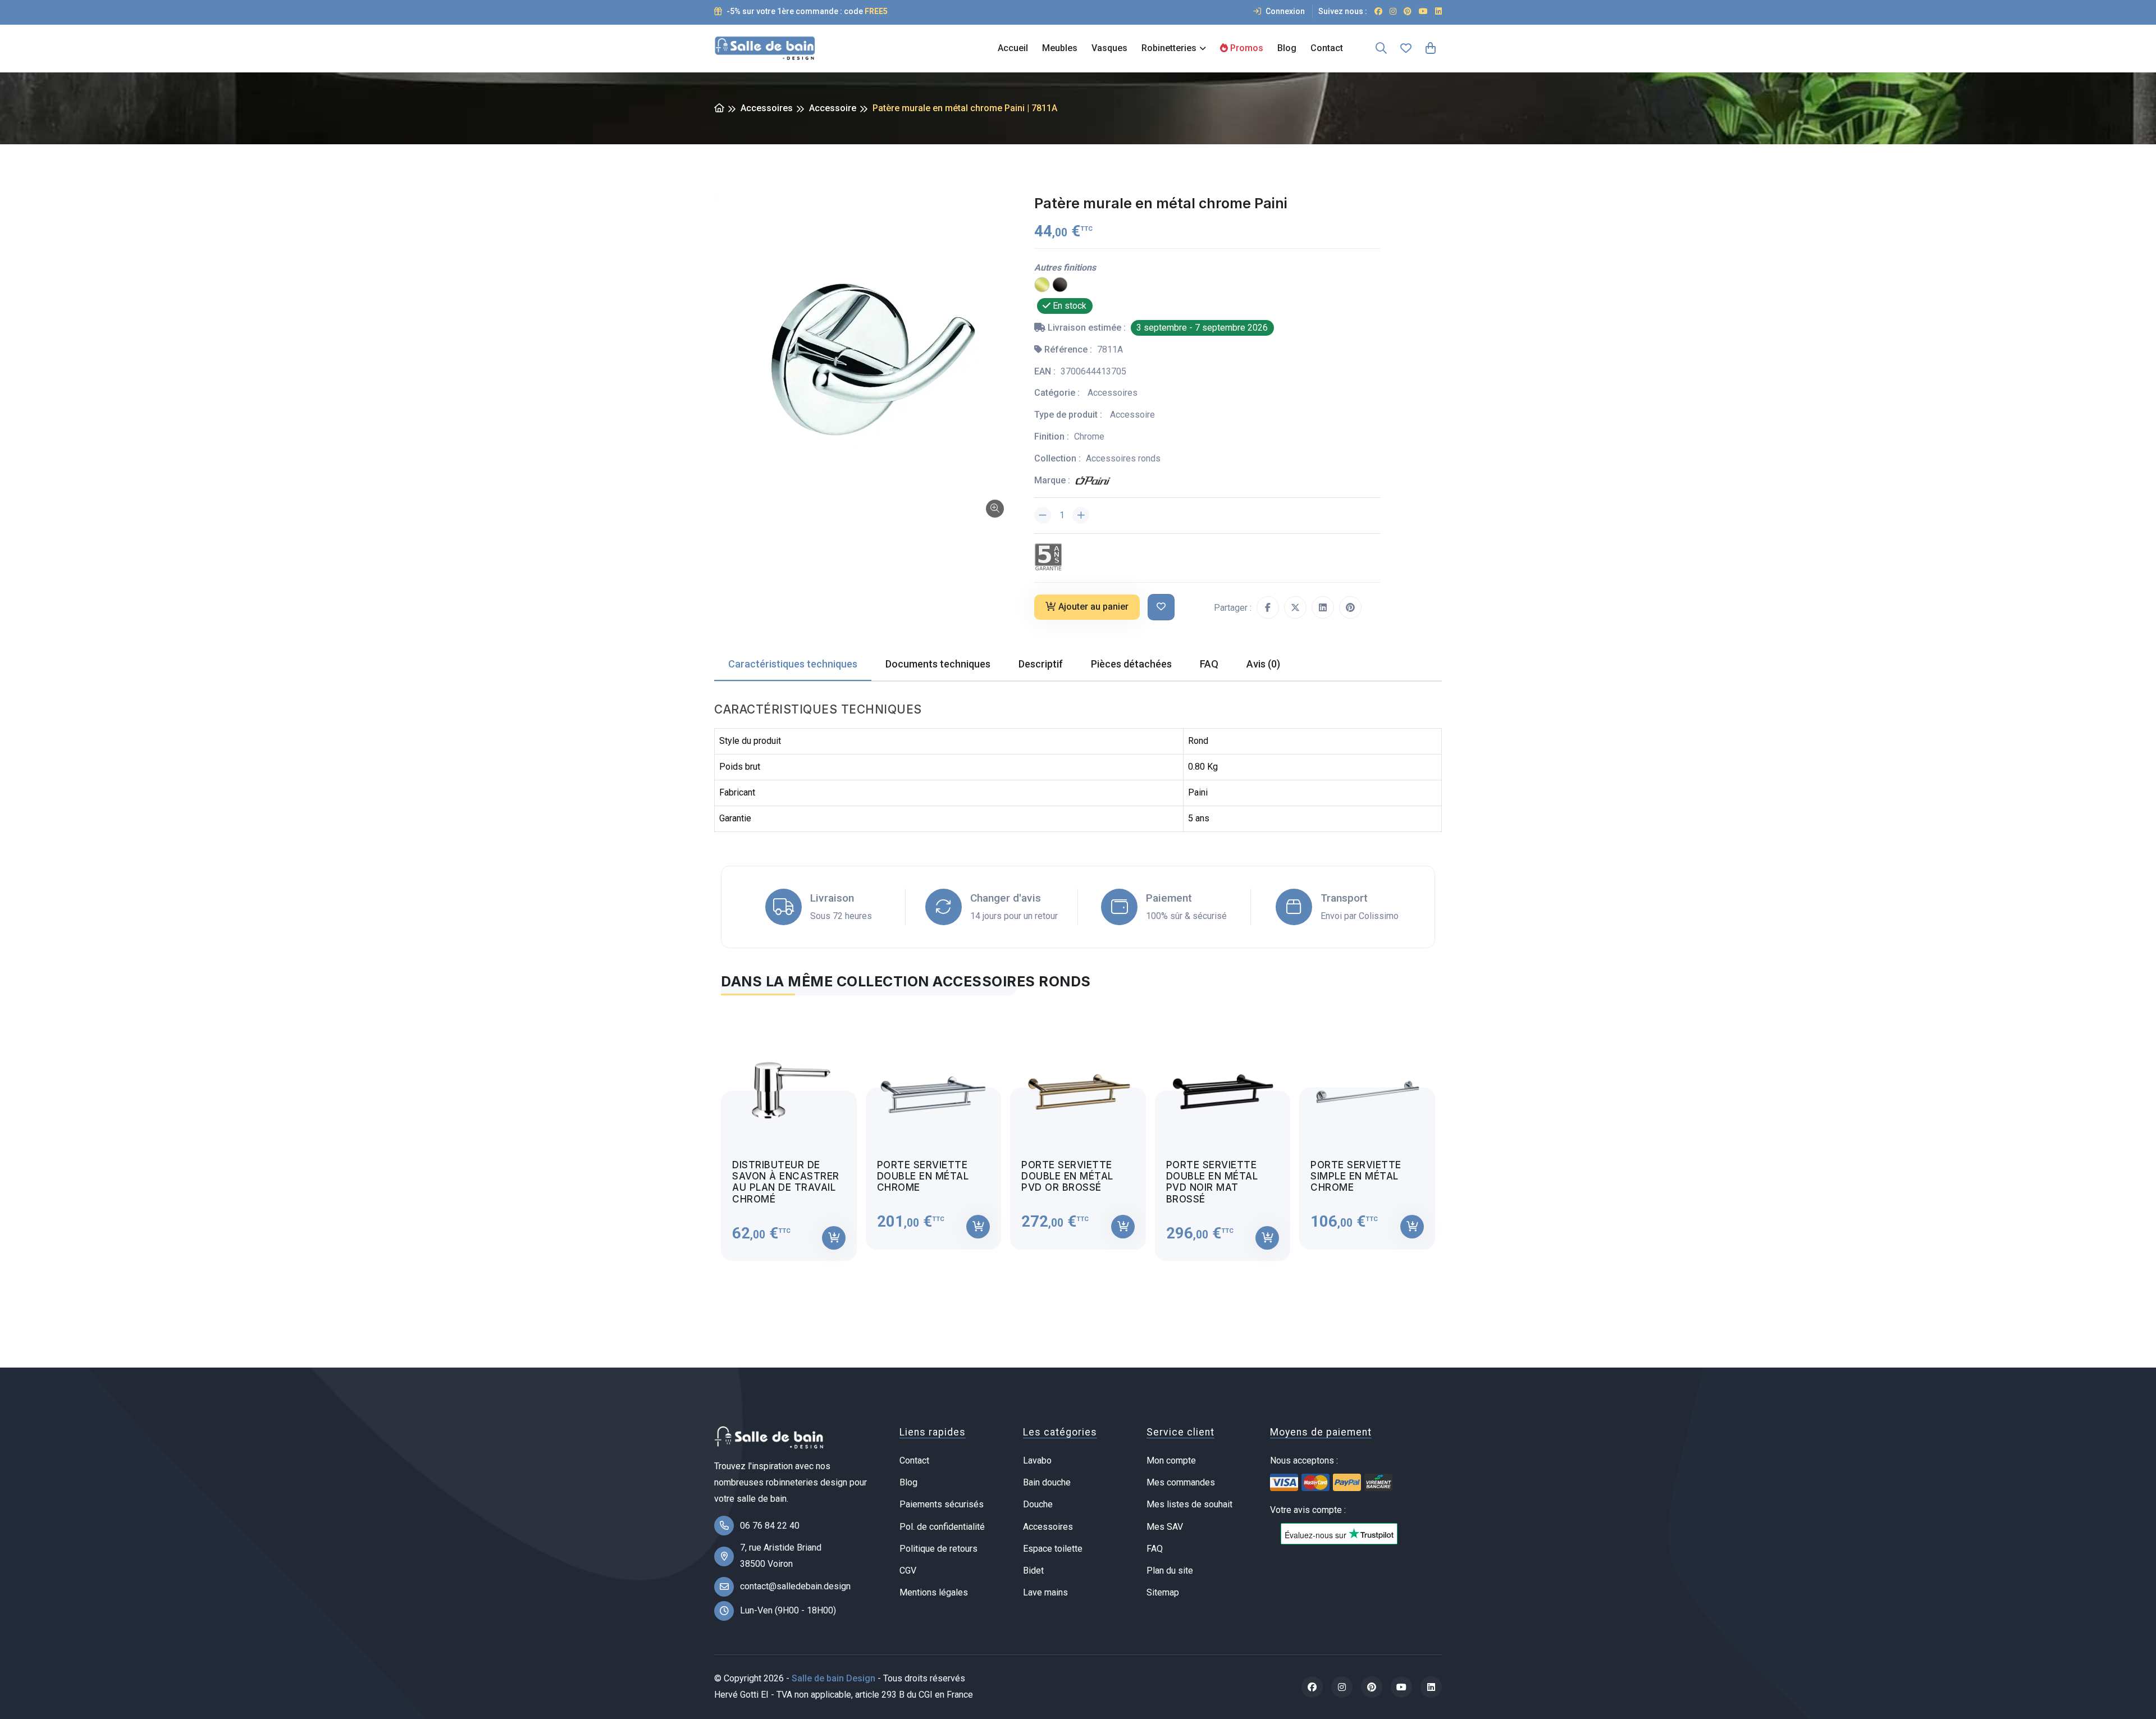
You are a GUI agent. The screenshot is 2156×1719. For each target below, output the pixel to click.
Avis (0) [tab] (1263, 664)
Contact (1327, 48)
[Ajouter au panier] (834, 1238)
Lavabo (1037, 1460)
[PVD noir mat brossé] (1060, 284)
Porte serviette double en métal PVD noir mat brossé (1212, 1182)
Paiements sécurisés (942, 1504)
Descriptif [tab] (1041, 664)
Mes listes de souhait (1189, 1504)
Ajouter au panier (1093, 607)
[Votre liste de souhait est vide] (1406, 48)
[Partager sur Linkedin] (1323, 607)
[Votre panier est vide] (1431, 48)
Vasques (1109, 48)
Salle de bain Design (833, 1678)
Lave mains (1045, 1592)
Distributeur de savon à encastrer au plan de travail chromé (786, 1182)
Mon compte (1171, 1460)
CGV (908, 1571)
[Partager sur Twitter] (1295, 607)
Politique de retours (938, 1549)
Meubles (1060, 48)
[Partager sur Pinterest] (1350, 607)
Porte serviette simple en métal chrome (1356, 1176)
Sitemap (1163, 1592)
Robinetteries (1169, 48)
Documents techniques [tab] (938, 664)
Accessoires (767, 108)
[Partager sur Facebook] (1268, 607)
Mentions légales (934, 1592)
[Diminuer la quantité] (1043, 515)
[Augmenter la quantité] (1081, 515)
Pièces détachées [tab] (1131, 664)
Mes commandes (1181, 1482)
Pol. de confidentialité (942, 1527)
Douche (1038, 1504)
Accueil (1013, 48)
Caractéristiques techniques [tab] (793, 664)
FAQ (1155, 1549)
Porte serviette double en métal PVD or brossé (1067, 1176)
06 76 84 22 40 (770, 1526)
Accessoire (833, 108)
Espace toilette (1053, 1549)
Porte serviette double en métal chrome (923, 1176)
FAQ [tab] (1209, 664)
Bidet (1033, 1571)
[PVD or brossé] (1042, 284)
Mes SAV (1165, 1527)
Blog (1287, 48)
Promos (1246, 48)
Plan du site (1170, 1571)
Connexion (1284, 11)
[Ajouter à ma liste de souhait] (1161, 607)
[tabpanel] (1078, 1135)
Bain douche (1047, 1482)
